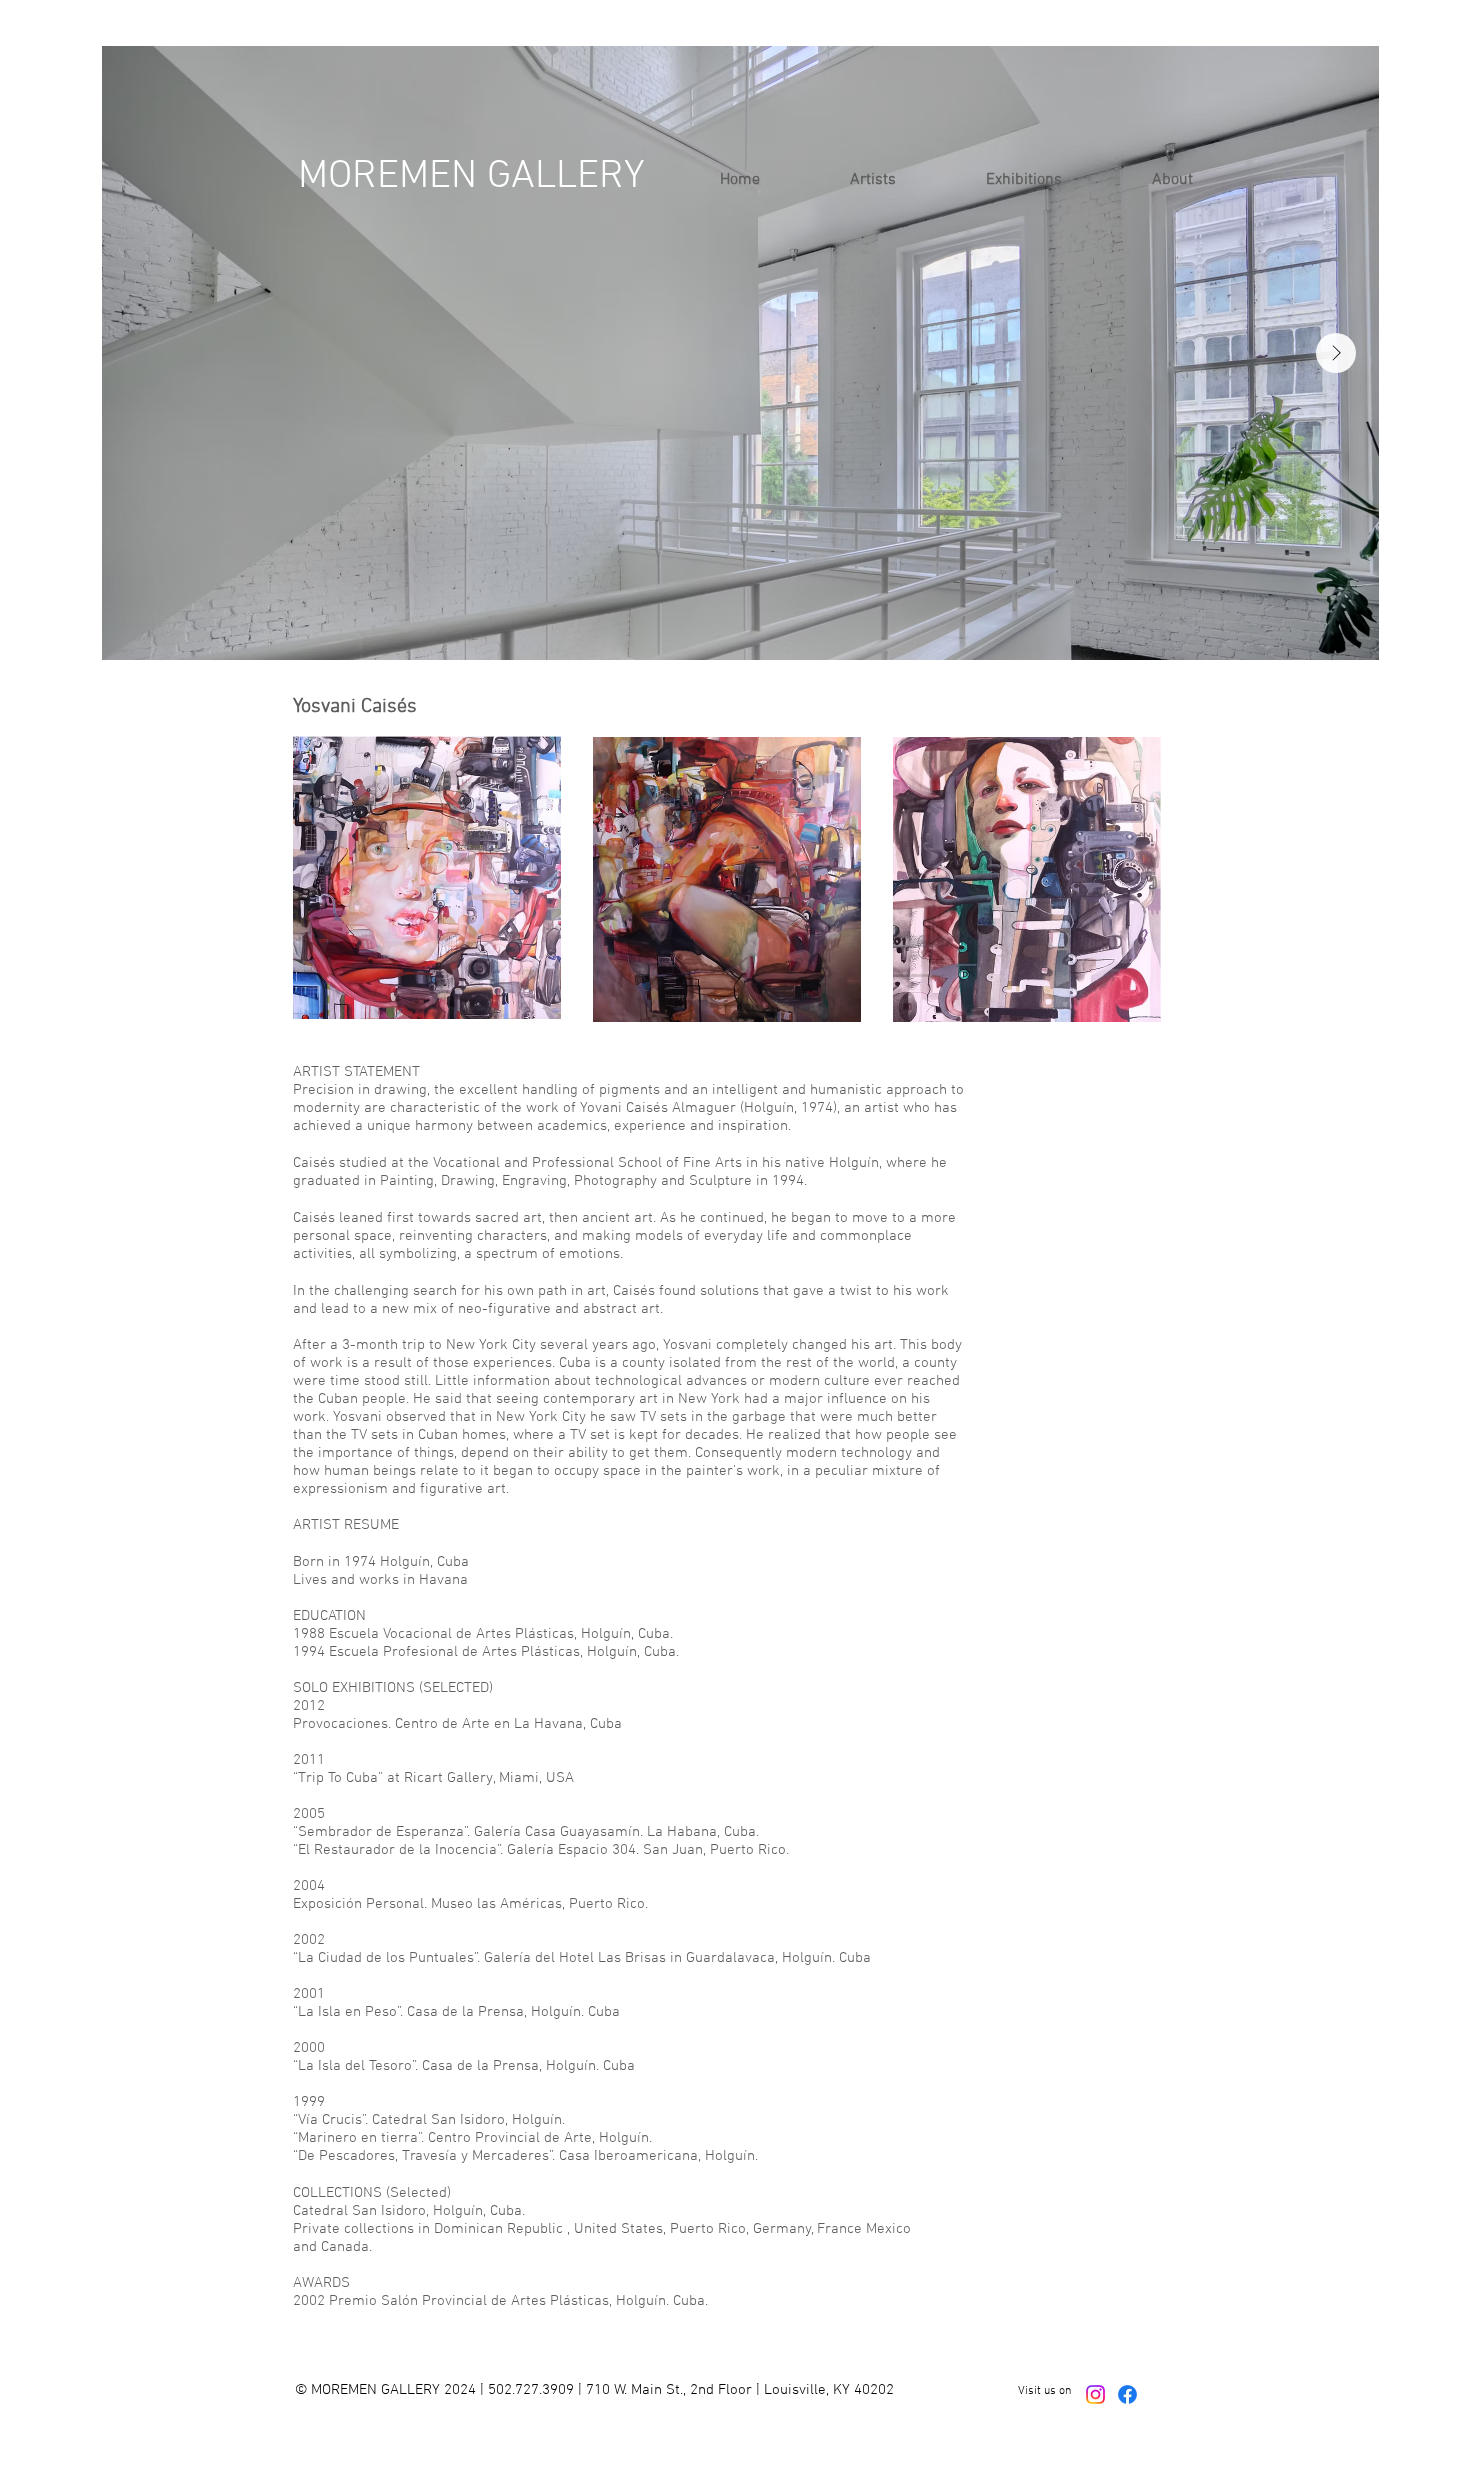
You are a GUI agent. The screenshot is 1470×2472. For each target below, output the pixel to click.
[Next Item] (1336, 353)
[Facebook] (1127, 2394)
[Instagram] (1095, 2394)
